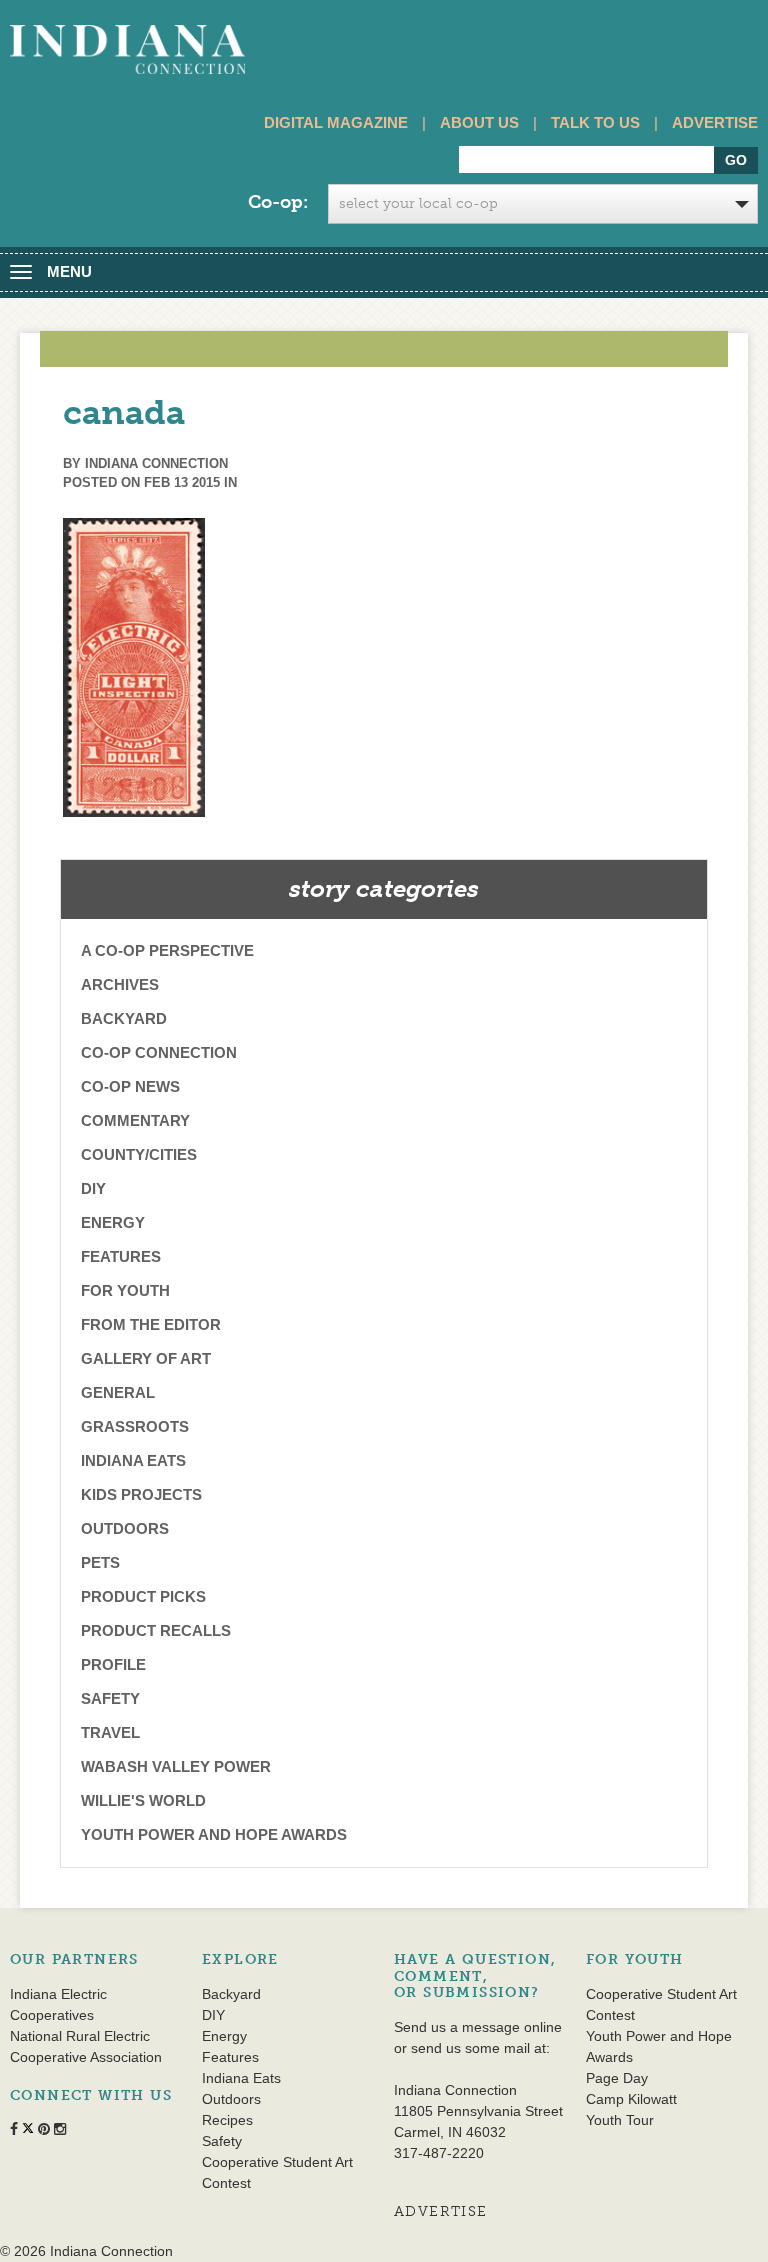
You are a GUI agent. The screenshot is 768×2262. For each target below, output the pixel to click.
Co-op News (130, 1086)
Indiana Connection (156, 463)
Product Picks (143, 1596)
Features (121, 1256)
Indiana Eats (133, 1460)
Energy (113, 1222)
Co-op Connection (159, 1052)
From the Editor (151, 1324)
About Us (479, 122)
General (118, 1392)
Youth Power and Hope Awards (214, 1834)
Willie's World (143, 1800)
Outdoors (125, 1528)
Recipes (227, 2120)
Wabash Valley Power (176, 1766)
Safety (110, 1698)
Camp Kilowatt (631, 2099)
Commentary (135, 1120)
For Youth (125, 1290)
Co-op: (278, 202)
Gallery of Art (146, 1358)
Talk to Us (595, 122)
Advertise (715, 122)
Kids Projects (141, 1494)
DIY (93, 1188)
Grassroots (135, 1426)
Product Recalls (156, 1630)
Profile (113, 1664)
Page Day (617, 2078)
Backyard (124, 1018)
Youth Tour (620, 2120)
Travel (110, 1732)
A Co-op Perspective (167, 950)
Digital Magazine (336, 122)
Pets (100, 1562)
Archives (120, 984)
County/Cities (139, 1154)
